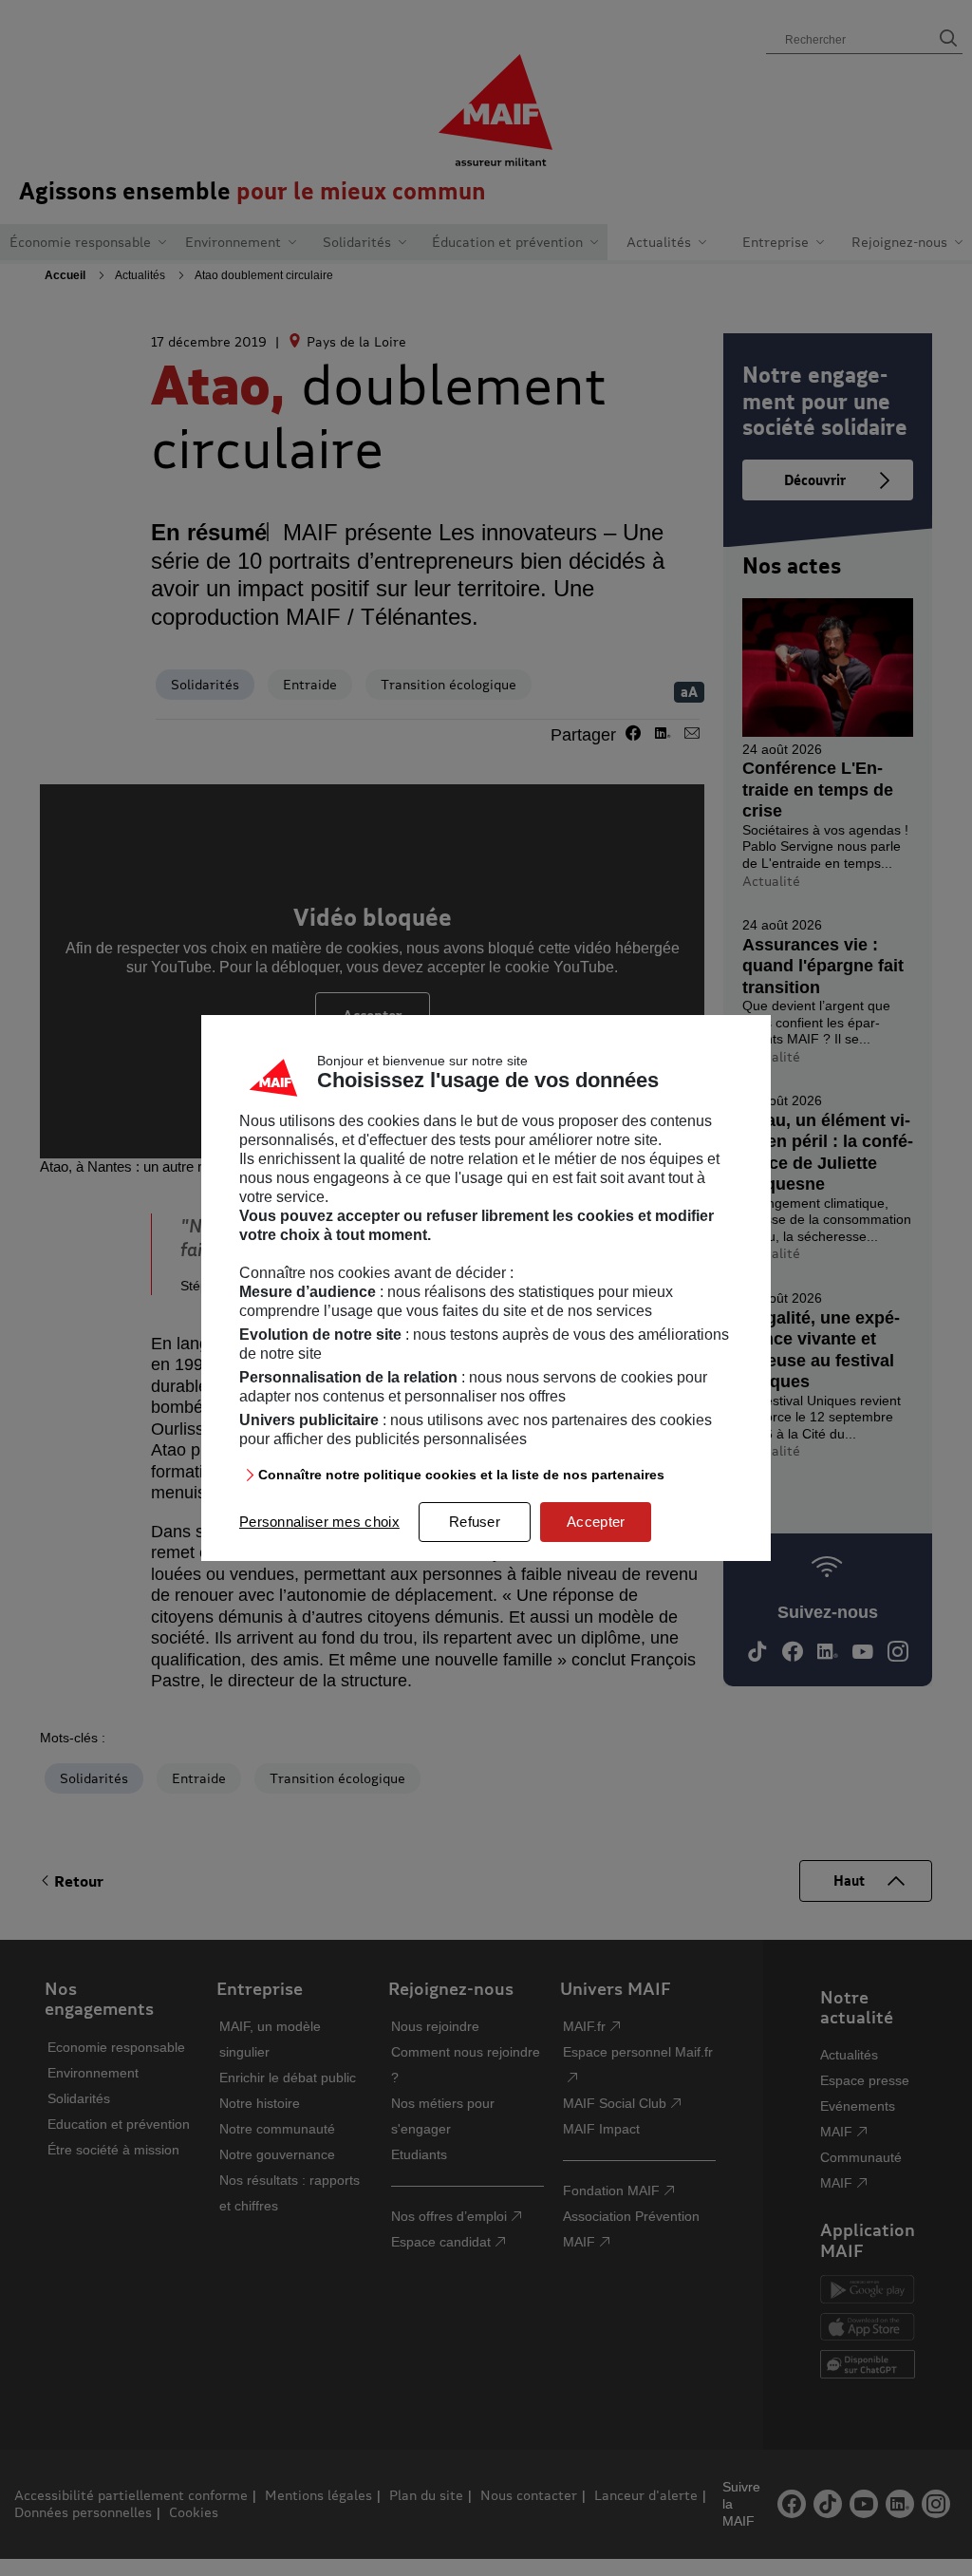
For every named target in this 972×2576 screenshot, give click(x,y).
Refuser (475, 1522)
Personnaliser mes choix (319, 1522)
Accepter (596, 1522)
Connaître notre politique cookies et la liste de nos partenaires (461, 1475)
